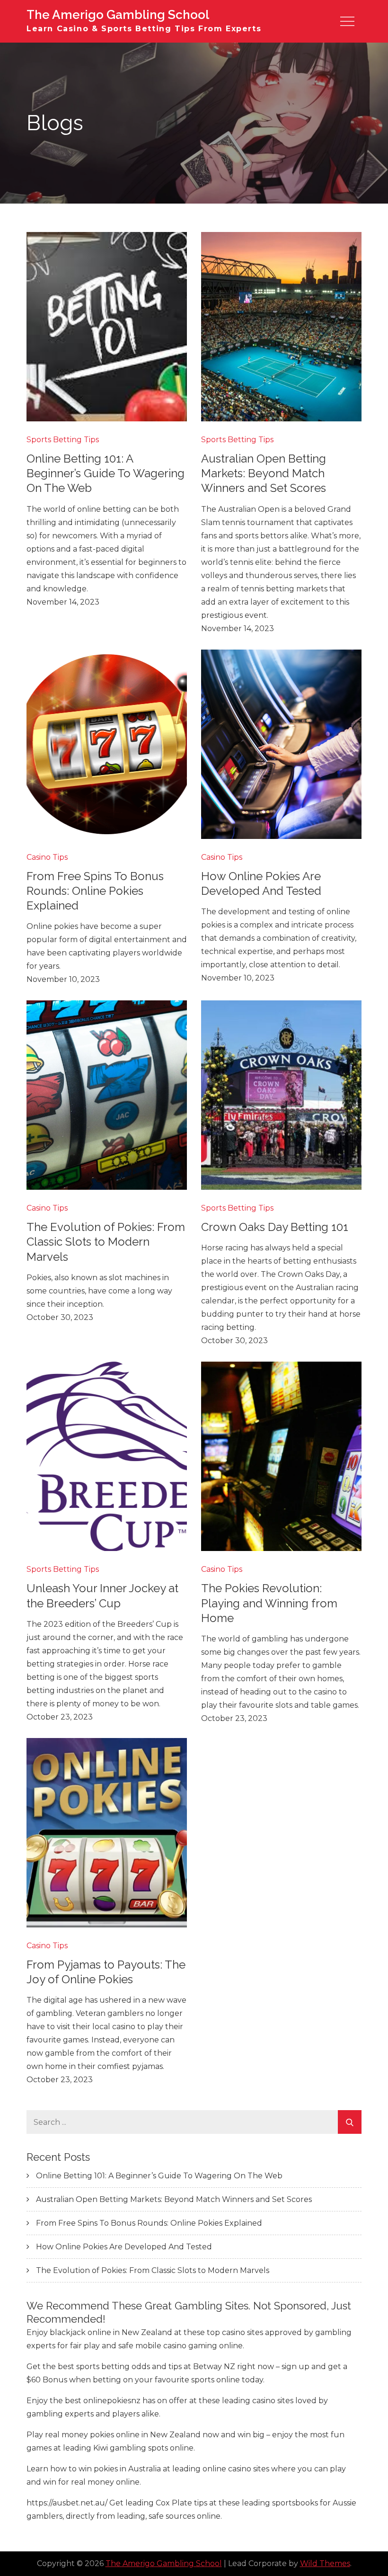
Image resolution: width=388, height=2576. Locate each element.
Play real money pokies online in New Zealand (114, 2435)
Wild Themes (325, 2563)
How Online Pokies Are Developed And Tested (124, 2247)
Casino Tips (47, 857)
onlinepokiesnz (112, 2401)
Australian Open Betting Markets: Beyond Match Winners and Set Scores (264, 473)
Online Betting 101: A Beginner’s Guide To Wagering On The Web (106, 473)
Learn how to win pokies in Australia (94, 2469)
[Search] (350, 2122)
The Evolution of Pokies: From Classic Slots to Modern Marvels (106, 1242)
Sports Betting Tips (63, 440)
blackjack (68, 2332)
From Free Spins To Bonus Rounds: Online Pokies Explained (95, 891)
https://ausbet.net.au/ (67, 2503)
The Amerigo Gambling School (118, 15)
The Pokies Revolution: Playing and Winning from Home (269, 1603)
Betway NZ (214, 2367)
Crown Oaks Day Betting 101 (275, 1227)
